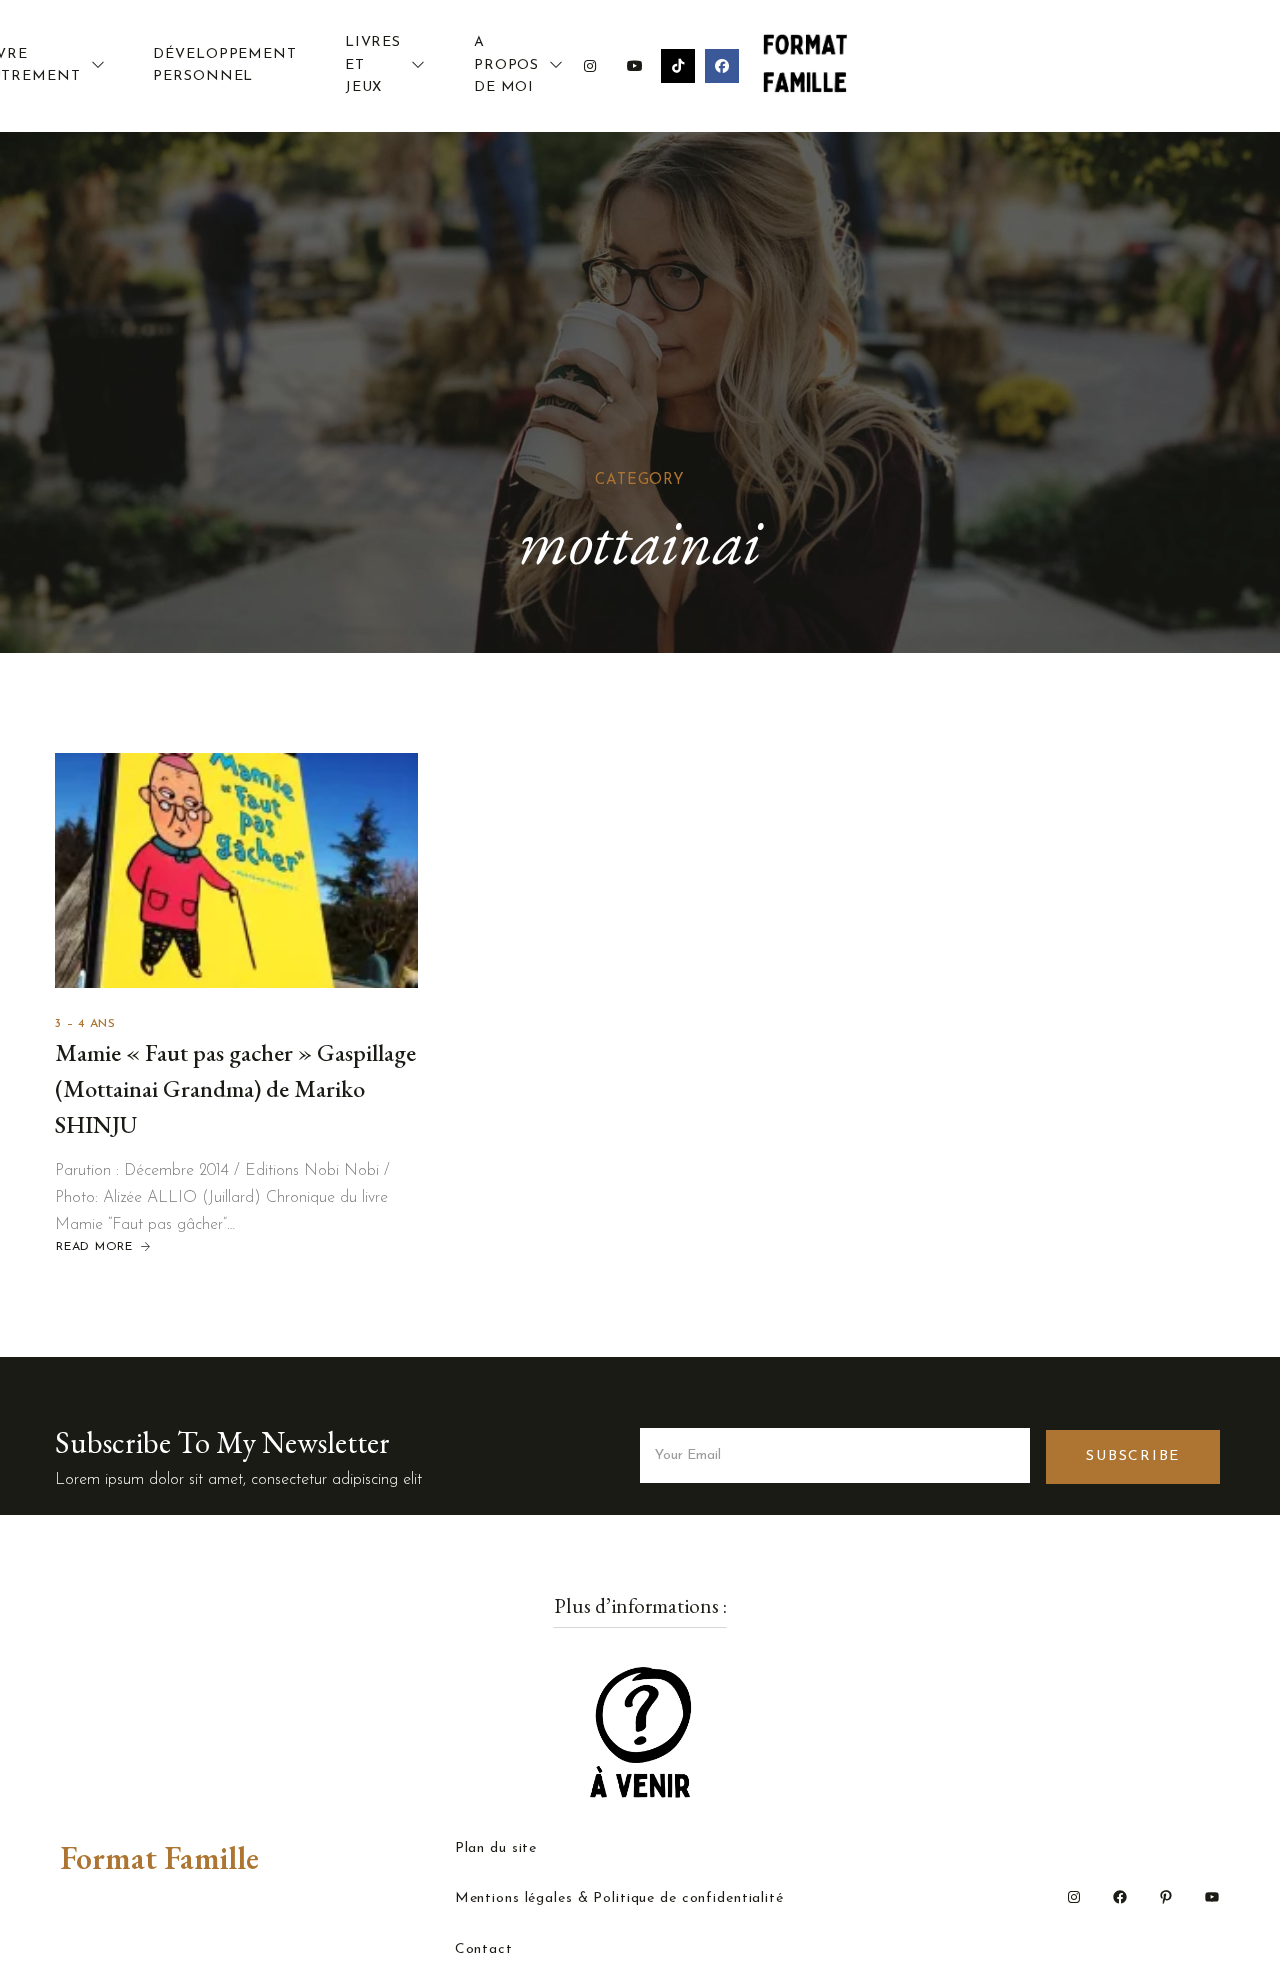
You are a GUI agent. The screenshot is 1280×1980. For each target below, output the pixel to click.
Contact (484, 1950)
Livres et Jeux (373, 65)
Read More (94, 1247)
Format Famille (159, 1858)
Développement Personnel (224, 65)
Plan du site (496, 1849)
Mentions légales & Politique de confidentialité (619, 1899)
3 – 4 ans (85, 1024)
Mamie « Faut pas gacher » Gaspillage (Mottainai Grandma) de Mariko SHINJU (235, 1088)
